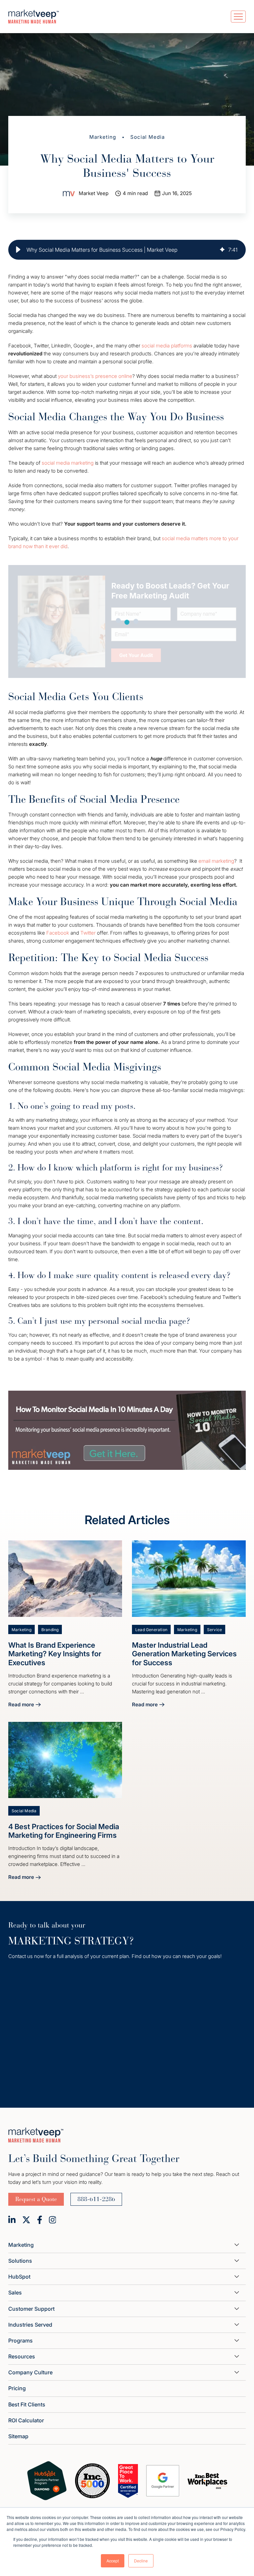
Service (214, 1630)
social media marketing (68, 463)
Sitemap (18, 2436)
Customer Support (31, 2309)
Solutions (20, 2261)
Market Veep (94, 193)
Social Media (148, 137)
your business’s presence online (95, 376)
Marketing (103, 137)
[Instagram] (53, 2220)
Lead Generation (151, 1630)
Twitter (88, 933)
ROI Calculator (26, 2420)
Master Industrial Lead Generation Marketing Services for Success (184, 1654)
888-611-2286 (96, 2199)
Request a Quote (36, 2199)
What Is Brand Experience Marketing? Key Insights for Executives (55, 1654)
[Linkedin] (12, 2220)
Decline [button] (141, 2561)
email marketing (216, 861)
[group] (127, 250)
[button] (18, 250)
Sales (15, 2293)
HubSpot (19, 2277)
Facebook (58, 933)
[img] (222, 250)
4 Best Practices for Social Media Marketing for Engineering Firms (64, 1831)
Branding (50, 1630)
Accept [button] (113, 2561)
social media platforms (167, 346)
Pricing (17, 2388)
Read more (24, 1705)
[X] (26, 2220)
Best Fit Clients (27, 2404)
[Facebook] (40, 2220)
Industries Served (30, 2325)
